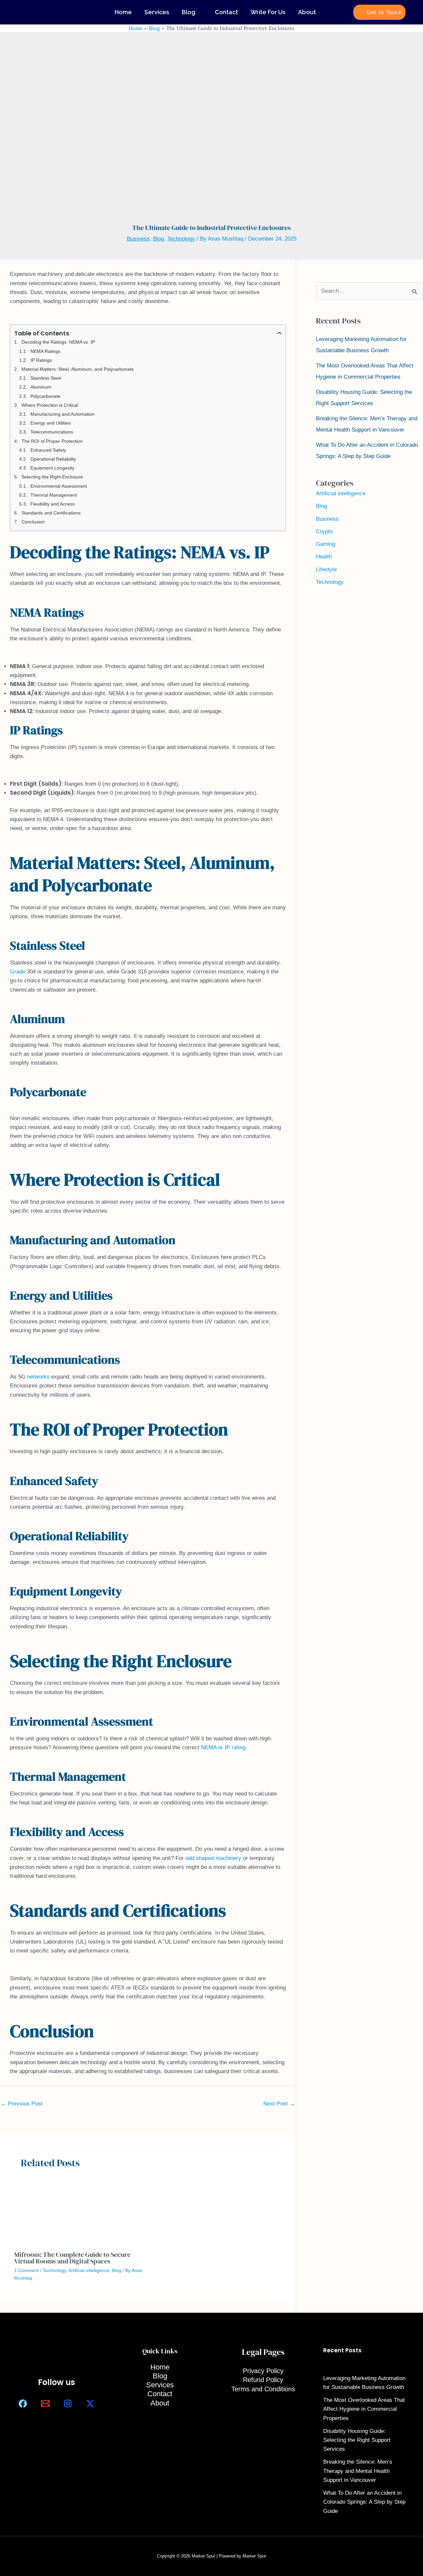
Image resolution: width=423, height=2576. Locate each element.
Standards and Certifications (51, 513)
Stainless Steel (46, 378)
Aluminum (41, 387)
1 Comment (26, 2270)
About (307, 12)
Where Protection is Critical (50, 405)
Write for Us (268, 12)
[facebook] (23, 2404)
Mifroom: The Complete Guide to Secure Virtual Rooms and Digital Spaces (72, 2258)
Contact (226, 12)
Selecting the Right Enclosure (52, 477)
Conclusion (33, 522)
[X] (90, 2404)
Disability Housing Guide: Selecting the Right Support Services (357, 2440)
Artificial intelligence (89, 2270)
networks (38, 1377)
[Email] (45, 2404)
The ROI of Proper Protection (52, 441)
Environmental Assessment (59, 486)
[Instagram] (68, 2404)
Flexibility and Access (53, 504)
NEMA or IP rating (223, 1747)
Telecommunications (52, 432)
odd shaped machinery (213, 1858)
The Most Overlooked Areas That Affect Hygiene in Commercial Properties (364, 2409)
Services (157, 12)
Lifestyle (326, 569)
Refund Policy (263, 2380)
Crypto (324, 531)
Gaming (326, 544)
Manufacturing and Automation (62, 414)
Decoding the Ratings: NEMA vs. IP (58, 342)
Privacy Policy (263, 2371)
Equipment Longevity (52, 468)
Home (123, 12)
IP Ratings (41, 360)
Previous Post (22, 2104)
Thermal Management (54, 495)
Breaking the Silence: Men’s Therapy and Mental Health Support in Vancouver (358, 2471)
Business (138, 239)
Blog (189, 12)
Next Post (279, 2104)
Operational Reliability (53, 459)
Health (324, 557)
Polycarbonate (45, 396)
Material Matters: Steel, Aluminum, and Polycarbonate (78, 369)
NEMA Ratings (45, 351)
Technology (181, 239)
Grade (18, 972)
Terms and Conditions (263, 2389)
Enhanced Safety (48, 450)
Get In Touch (384, 12)
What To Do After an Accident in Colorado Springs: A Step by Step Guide (364, 2502)
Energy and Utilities (51, 423)
